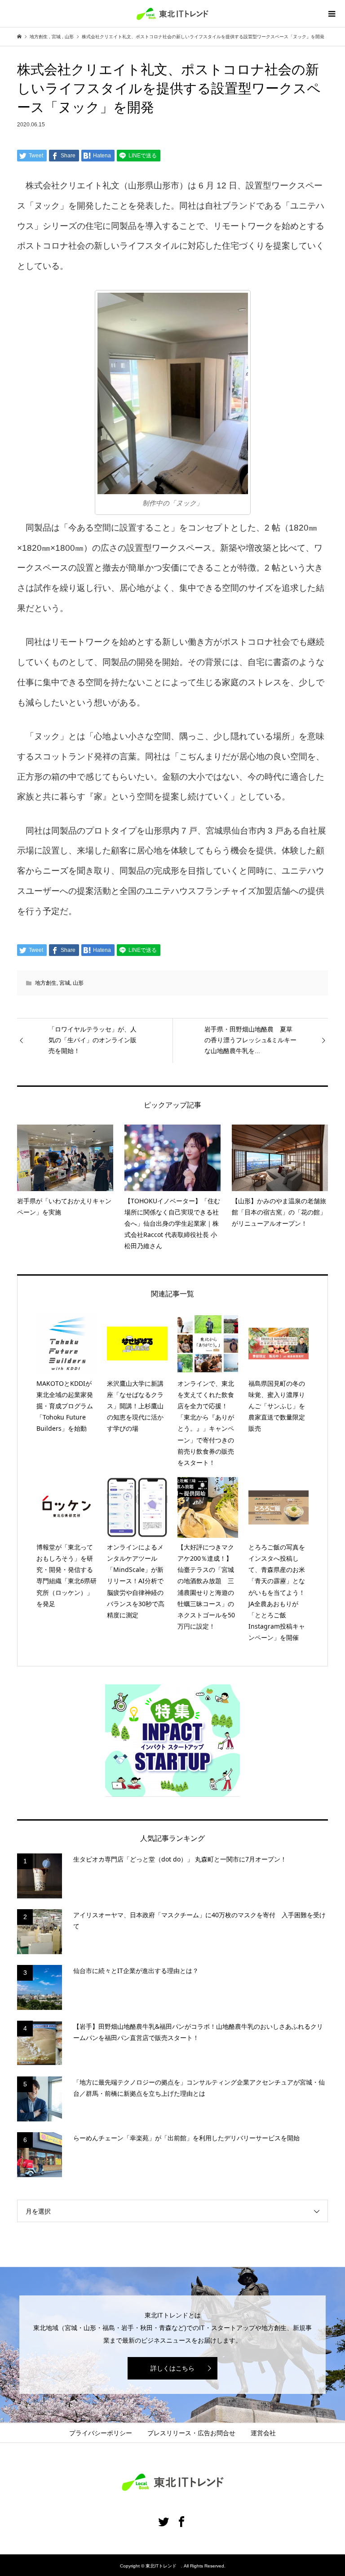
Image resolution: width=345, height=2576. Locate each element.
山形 (78, 983)
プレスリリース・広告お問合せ (191, 2433)
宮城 (65, 983)
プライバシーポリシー (101, 2433)
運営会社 (263, 2433)
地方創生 (46, 983)
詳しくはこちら (172, 2368)
